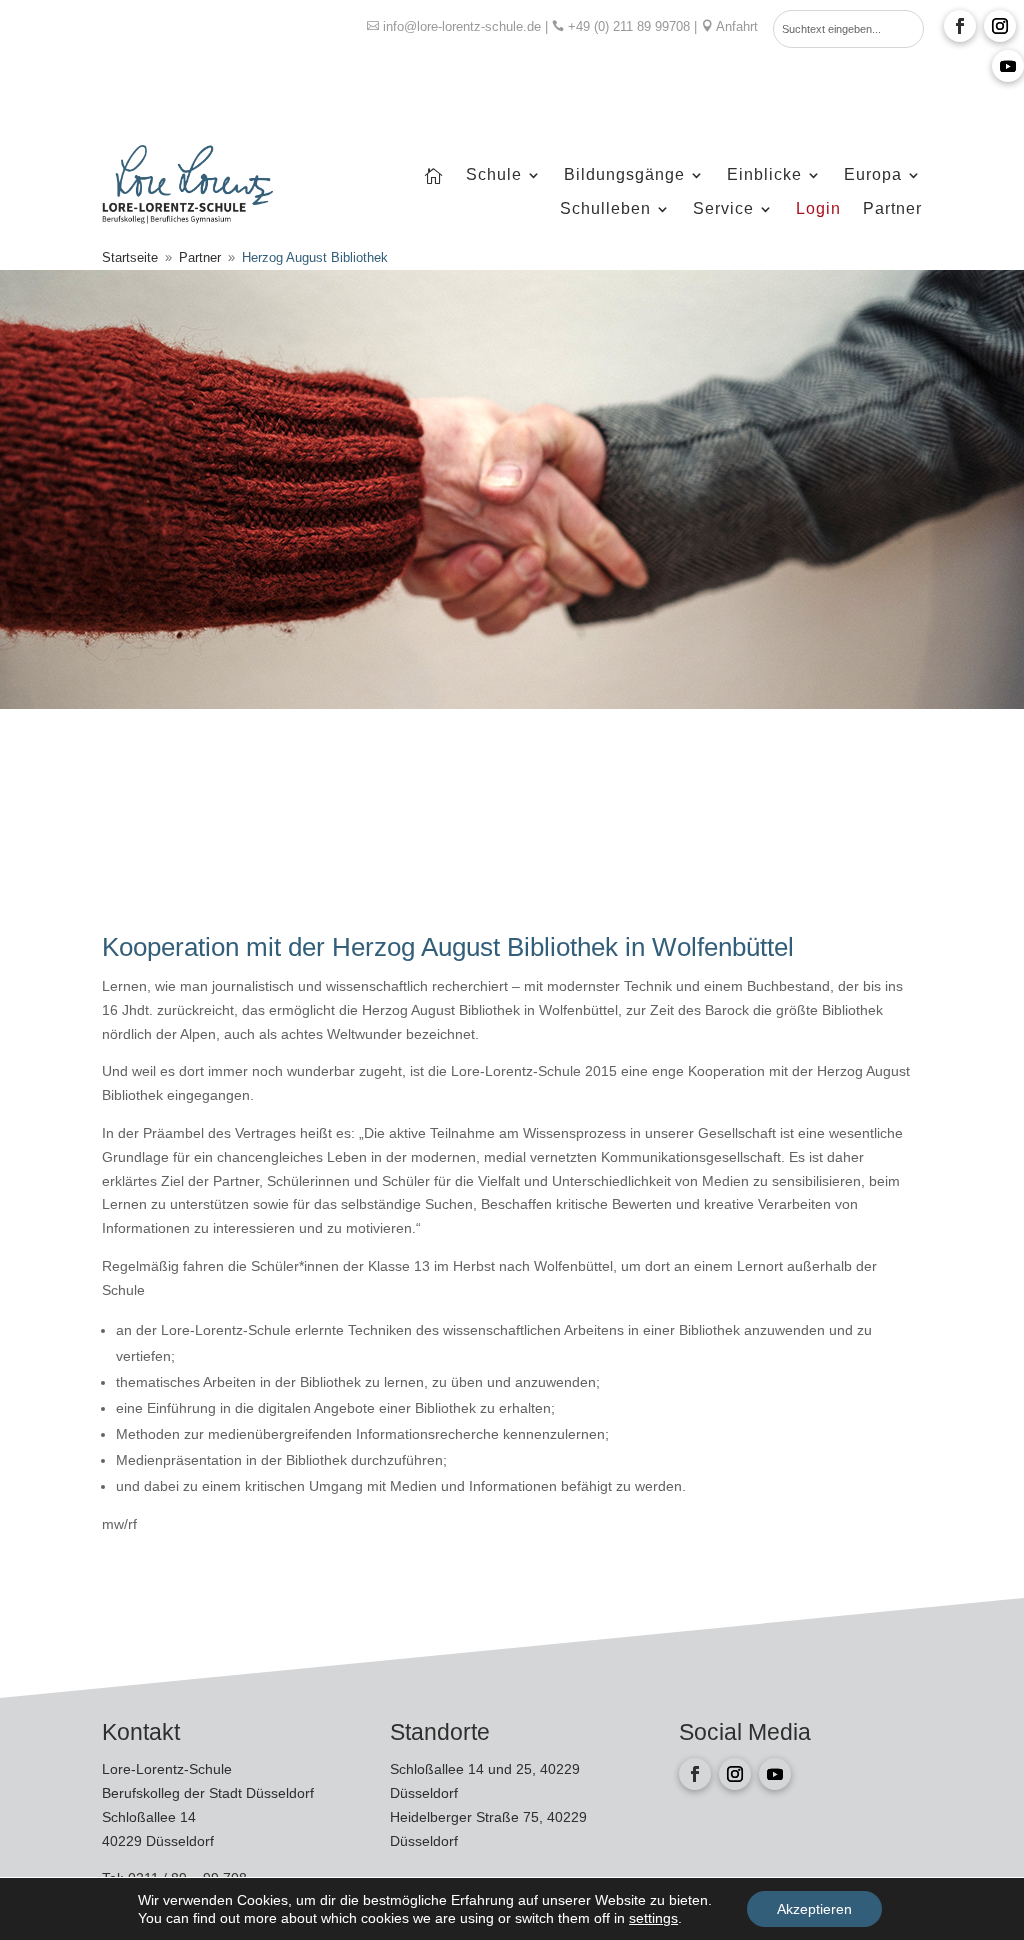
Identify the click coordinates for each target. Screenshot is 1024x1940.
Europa (873, 175)
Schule (494, 175)
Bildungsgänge (624, 175)
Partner (892, 209)
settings (653, 1918)
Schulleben (605, 209)
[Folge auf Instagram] (1000, 26)
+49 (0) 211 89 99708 (629, 26)
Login (818, 209)
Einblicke (764, 175)
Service (723, 209)
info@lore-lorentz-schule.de (462, 26)
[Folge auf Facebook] (960, 26)
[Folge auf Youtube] (1008, 66)
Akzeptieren (814, 1909)
